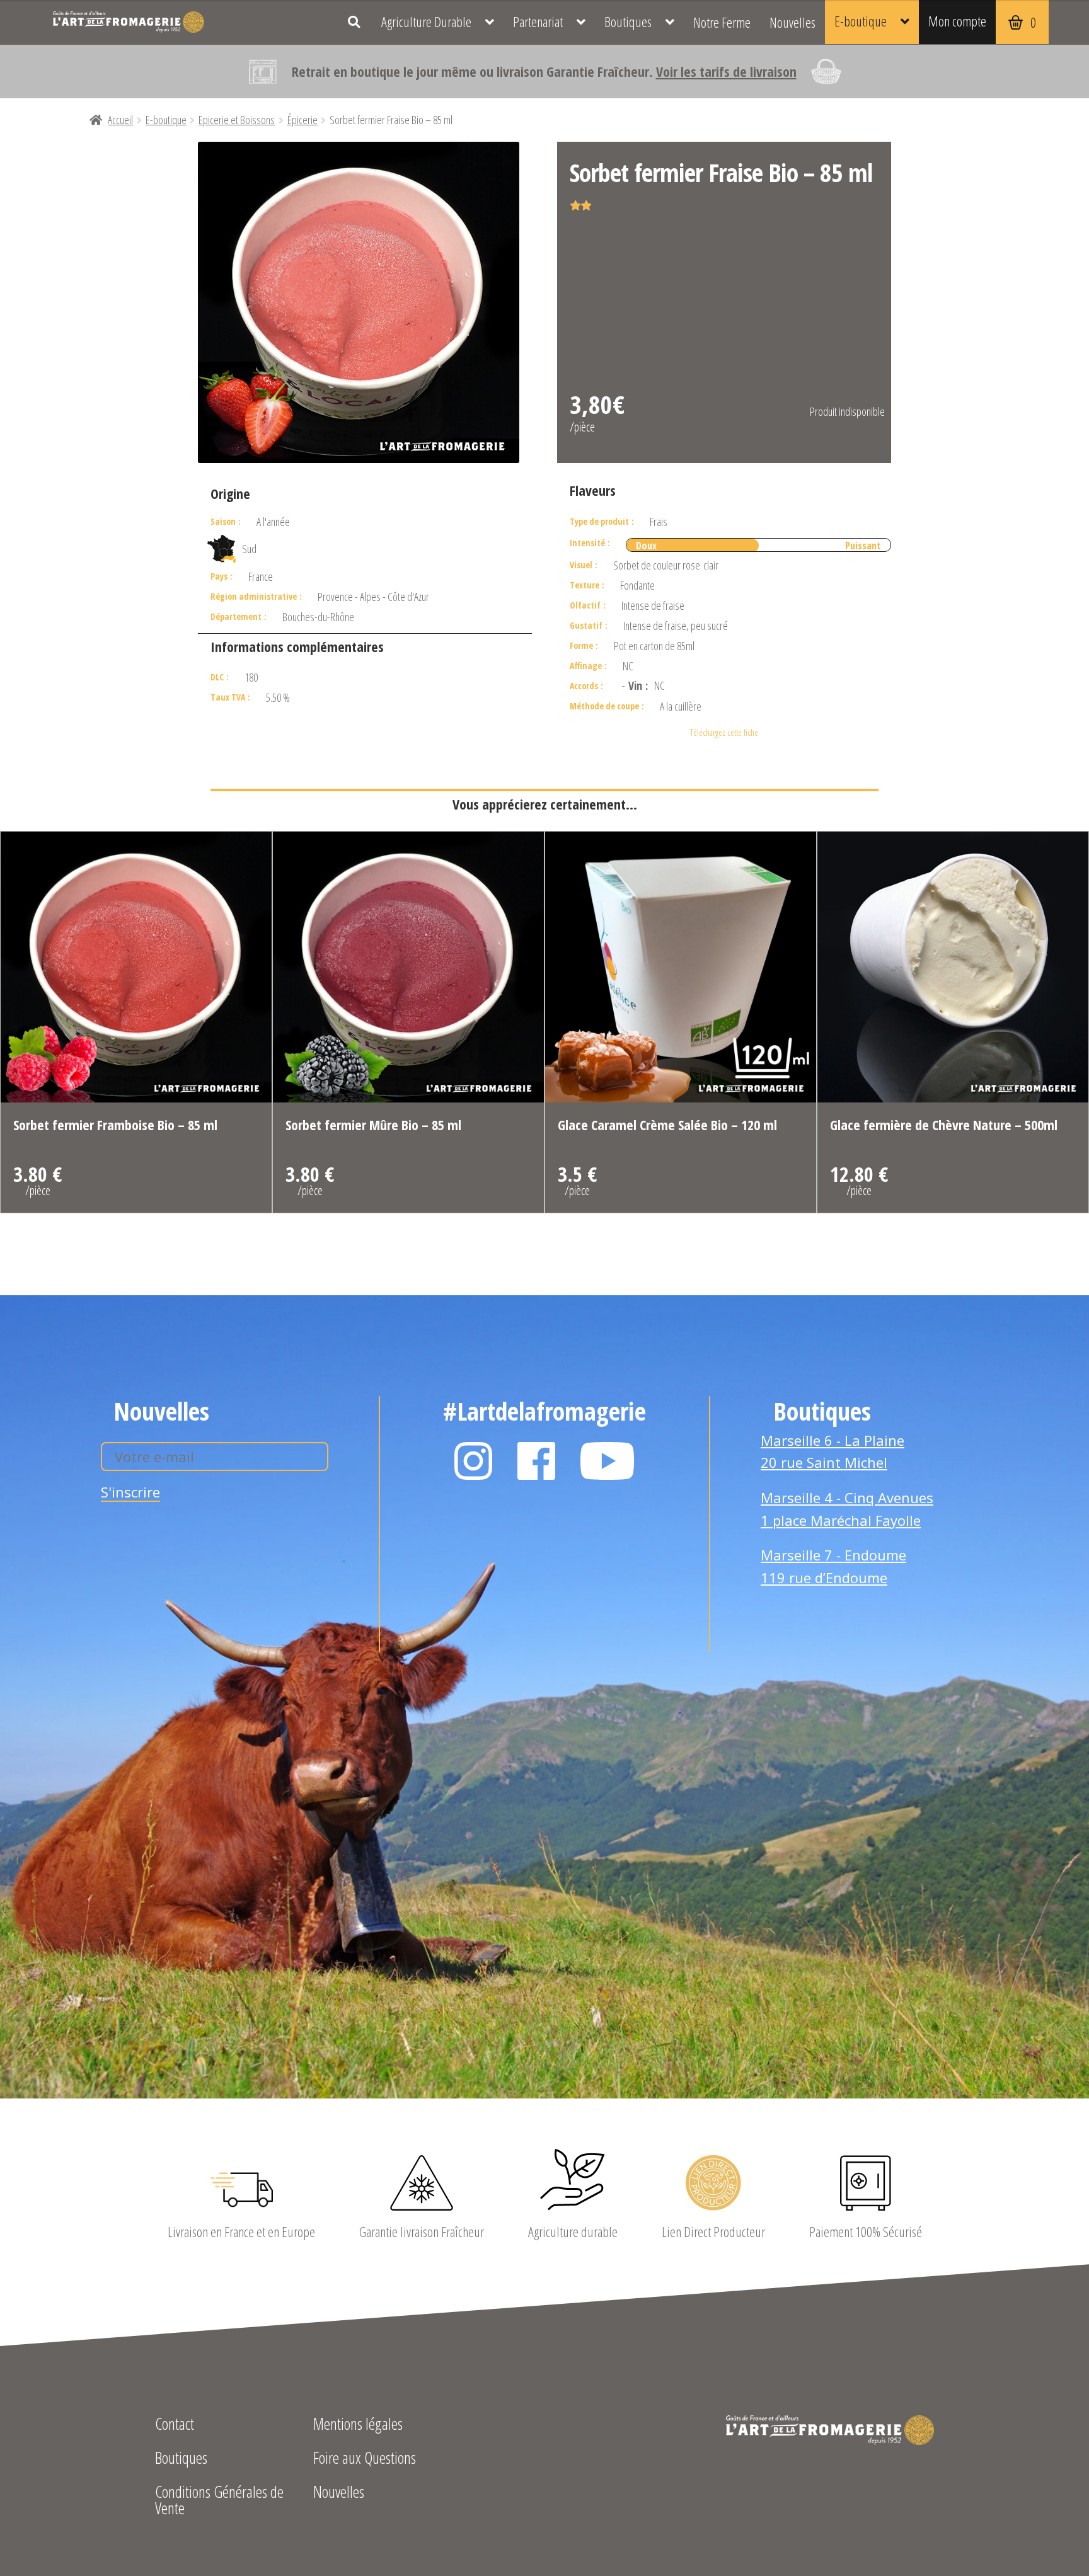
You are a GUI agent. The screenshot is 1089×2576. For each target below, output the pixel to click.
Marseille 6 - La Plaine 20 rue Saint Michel (833, 1451)
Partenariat (538, 22)
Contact (175, 2425)
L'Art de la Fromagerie (129, 22)
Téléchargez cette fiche (724, 732)
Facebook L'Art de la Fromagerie (536, 1461)
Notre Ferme (722, 22)
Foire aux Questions (365, 2459)
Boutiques (628, 22)
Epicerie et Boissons (237, 120)
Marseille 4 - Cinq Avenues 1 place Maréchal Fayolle (847, 1509)
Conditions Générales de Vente (219, 2501)
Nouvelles (792, 22)
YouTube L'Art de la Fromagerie (608, 1461)
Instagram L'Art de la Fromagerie (473, 1461)
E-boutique (861, 21)
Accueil (120, 120)
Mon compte (957, 21)
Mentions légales (358, 2425)
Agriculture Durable (426, 22)
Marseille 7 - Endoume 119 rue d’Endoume (833, 1566)
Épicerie (302, 120)
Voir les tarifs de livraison (726, 71)
